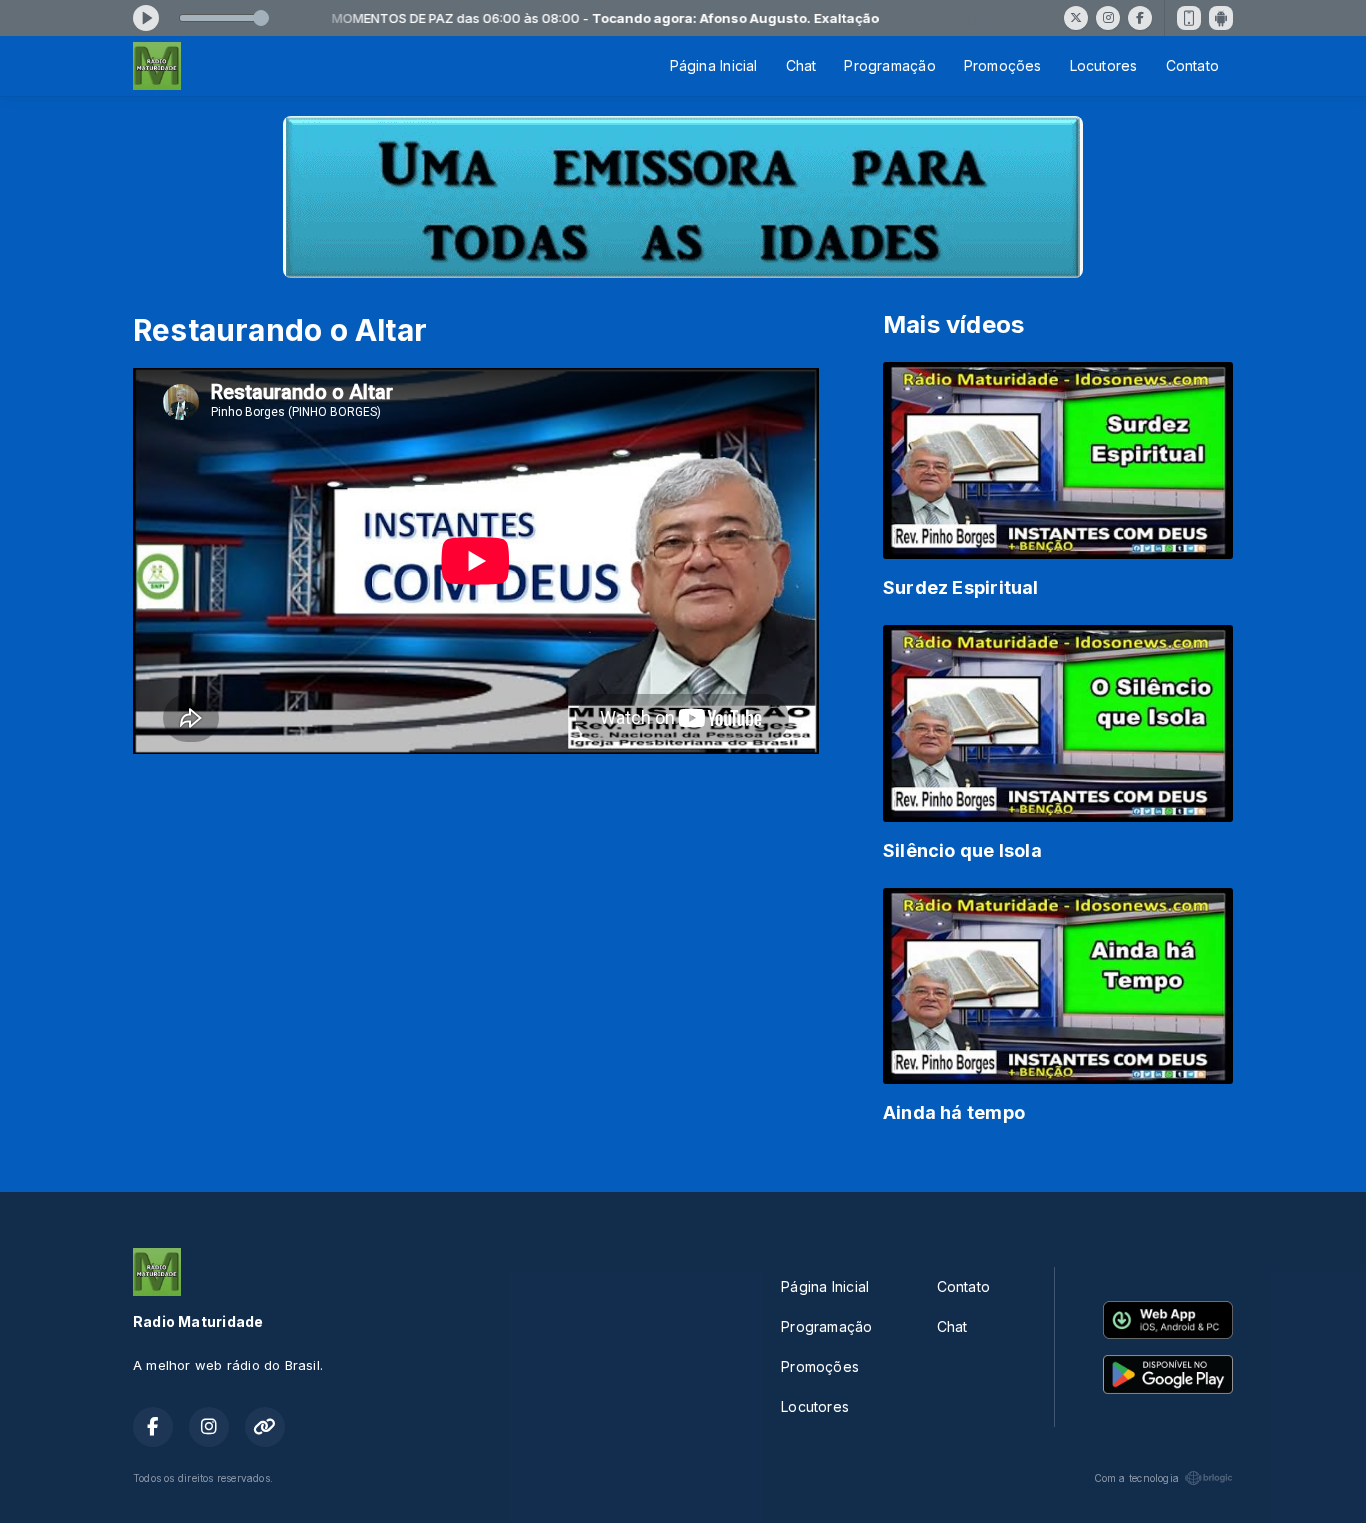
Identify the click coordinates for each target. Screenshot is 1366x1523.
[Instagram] (1108, 18)
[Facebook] (1140, 18)
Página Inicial (714, 65)
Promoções (1003, 65)
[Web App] (1189, 18)
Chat (801, 65)
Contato (1192, 65)
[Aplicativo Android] (1221, 18)
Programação (889, 65)
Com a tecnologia (1136, 1478)
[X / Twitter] (1076, 18)
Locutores (1104, 65)
